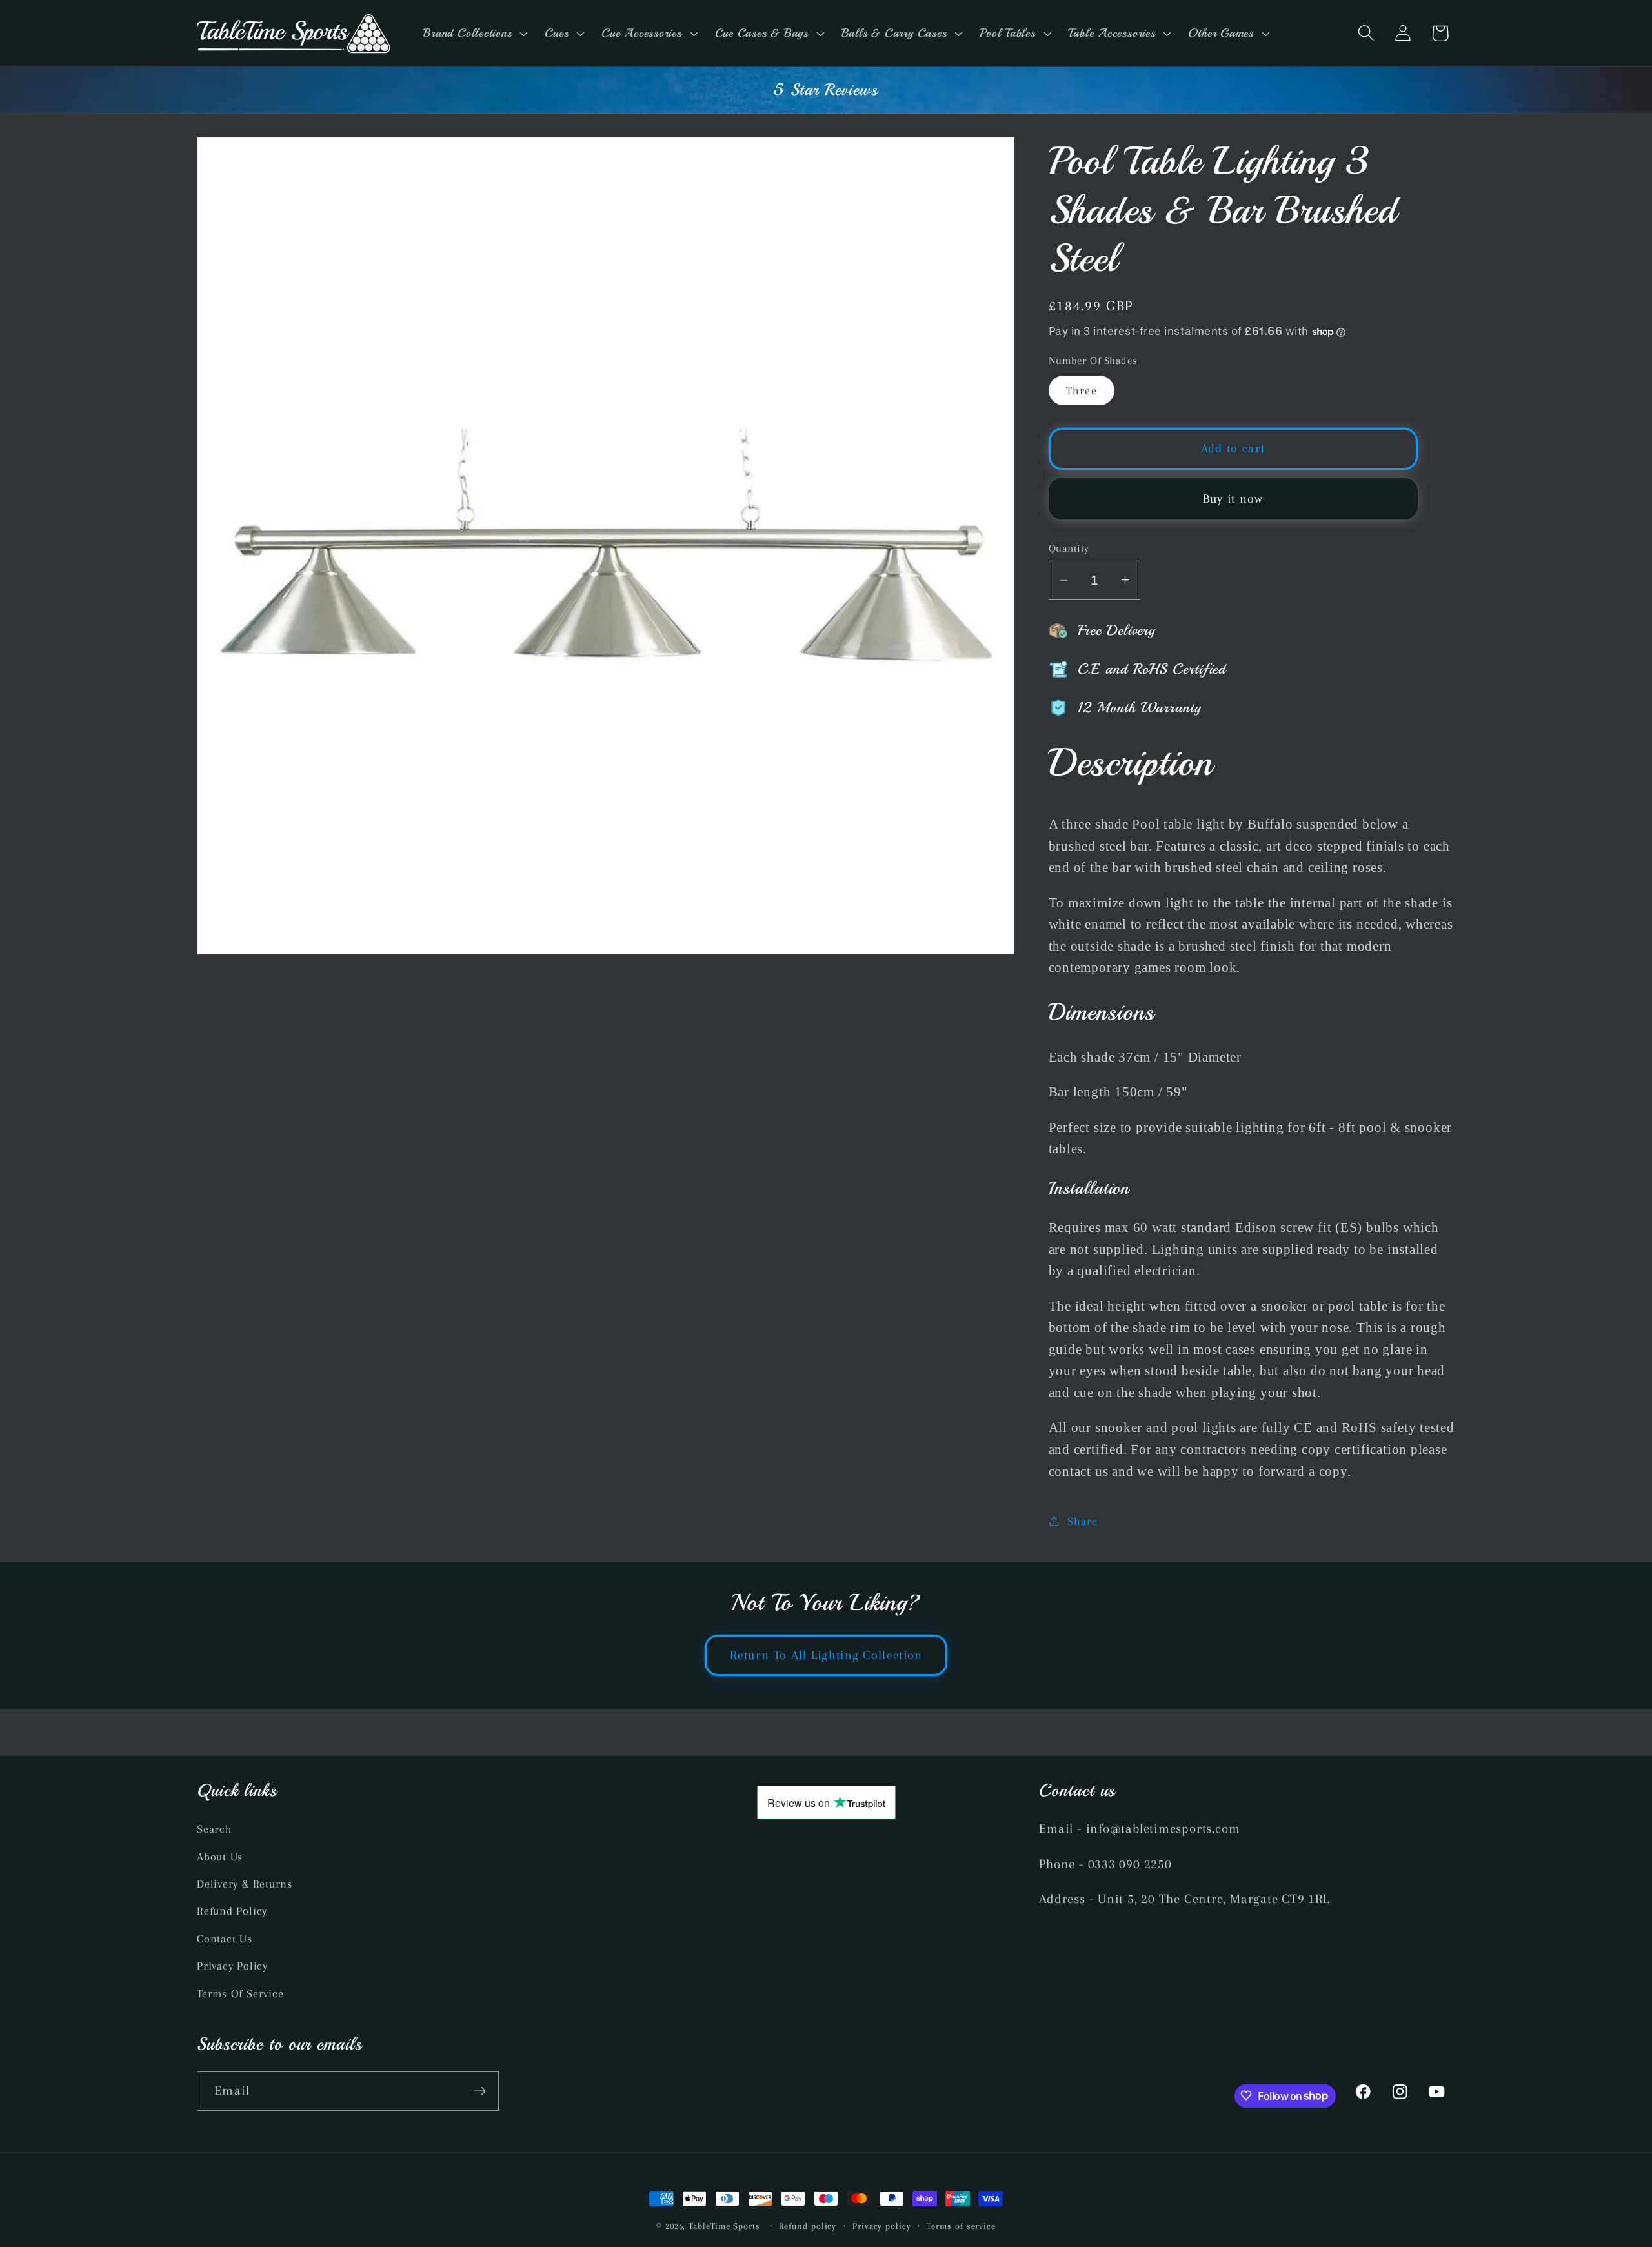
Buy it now (1233, 499)
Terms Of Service (240, 1993)
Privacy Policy (232, 1966)
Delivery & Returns (245, 1884)
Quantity (1069, 548)
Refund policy (808, 2226)
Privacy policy (882, 2226)
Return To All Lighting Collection (826, 1655)
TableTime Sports (724, 2226)
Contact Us (225, 1939)
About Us (220, 1857)
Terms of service (961, 2226)
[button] (474, 33)
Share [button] (1082, 1521)
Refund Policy (232, 1911)
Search (215, 1829)
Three (1082, 390)
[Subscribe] (480, 2091)
